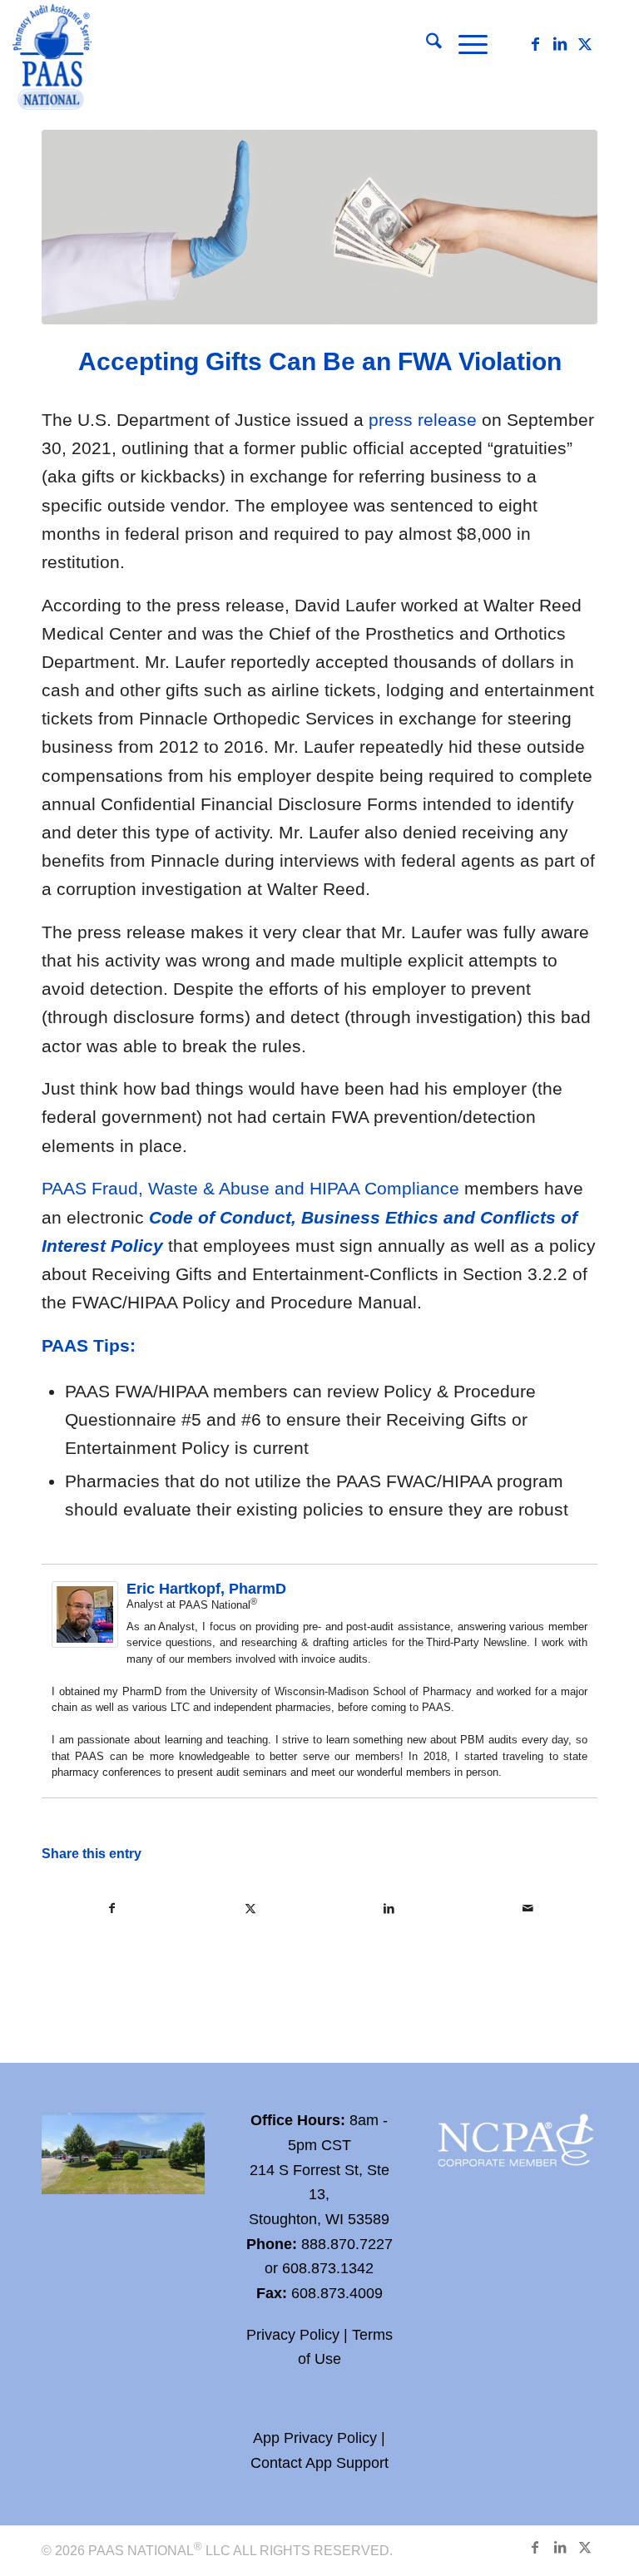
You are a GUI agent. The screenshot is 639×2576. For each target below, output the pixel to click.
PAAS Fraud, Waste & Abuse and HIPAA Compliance (250, 1188)
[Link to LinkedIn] (560, 44)
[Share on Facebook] (112, 1909)
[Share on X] (251, 1909)
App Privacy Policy (315, 2438)
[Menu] (465, 44)
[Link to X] (585, 44)
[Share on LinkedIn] (389, 1909)
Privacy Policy (293, 2335)
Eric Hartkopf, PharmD (206, 1589)
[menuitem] (426, 44)
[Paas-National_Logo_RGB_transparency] (52, 59)
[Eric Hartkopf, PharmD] (85, 1642)
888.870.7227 (347, 2244)
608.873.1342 (328, 2268)
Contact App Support (319, 2463)
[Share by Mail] (528, 1909)
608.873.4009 (337, 2293)
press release (423, 420)
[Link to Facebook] (535, 44)
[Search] (426, 44)
